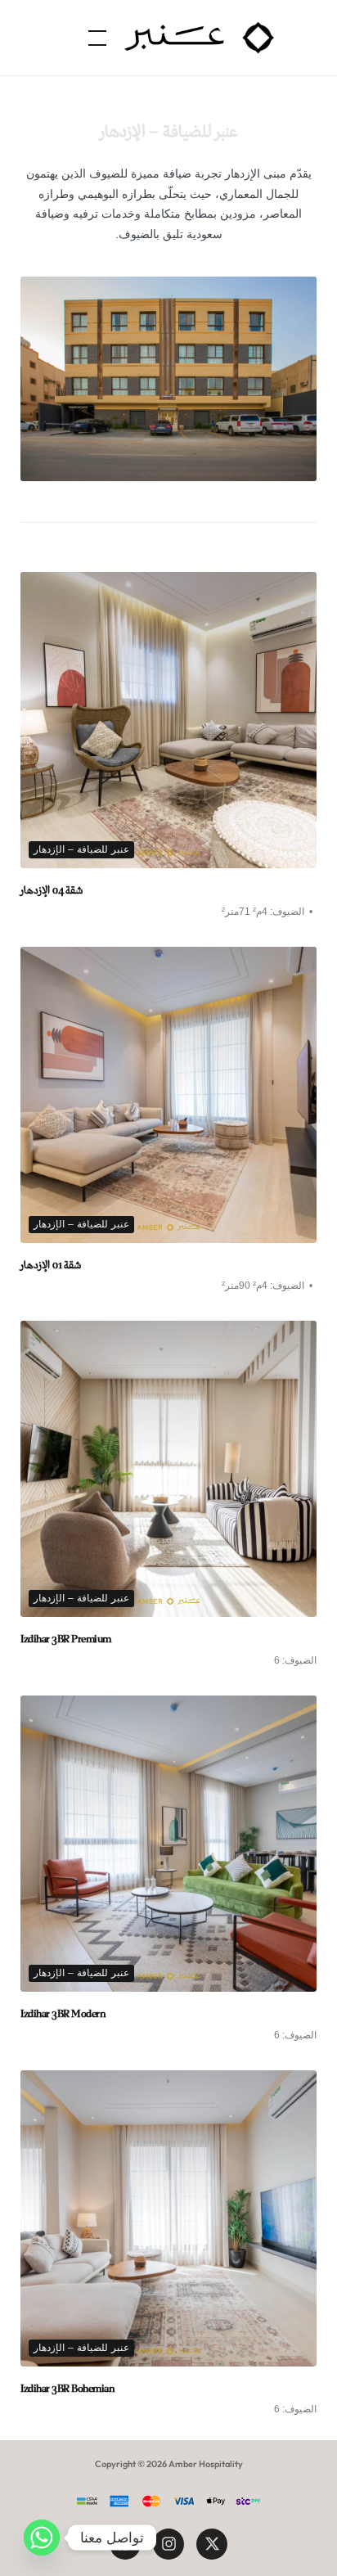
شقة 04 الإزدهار (52, 891)
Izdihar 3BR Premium (66, 1639)
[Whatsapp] (42, 2538)
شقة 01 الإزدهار (51, 1265)
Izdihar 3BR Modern (63, 2014)
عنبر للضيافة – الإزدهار (81, 849)
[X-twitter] (212, 2544)
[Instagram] (168, 2544)
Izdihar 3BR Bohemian (67, 2389)
